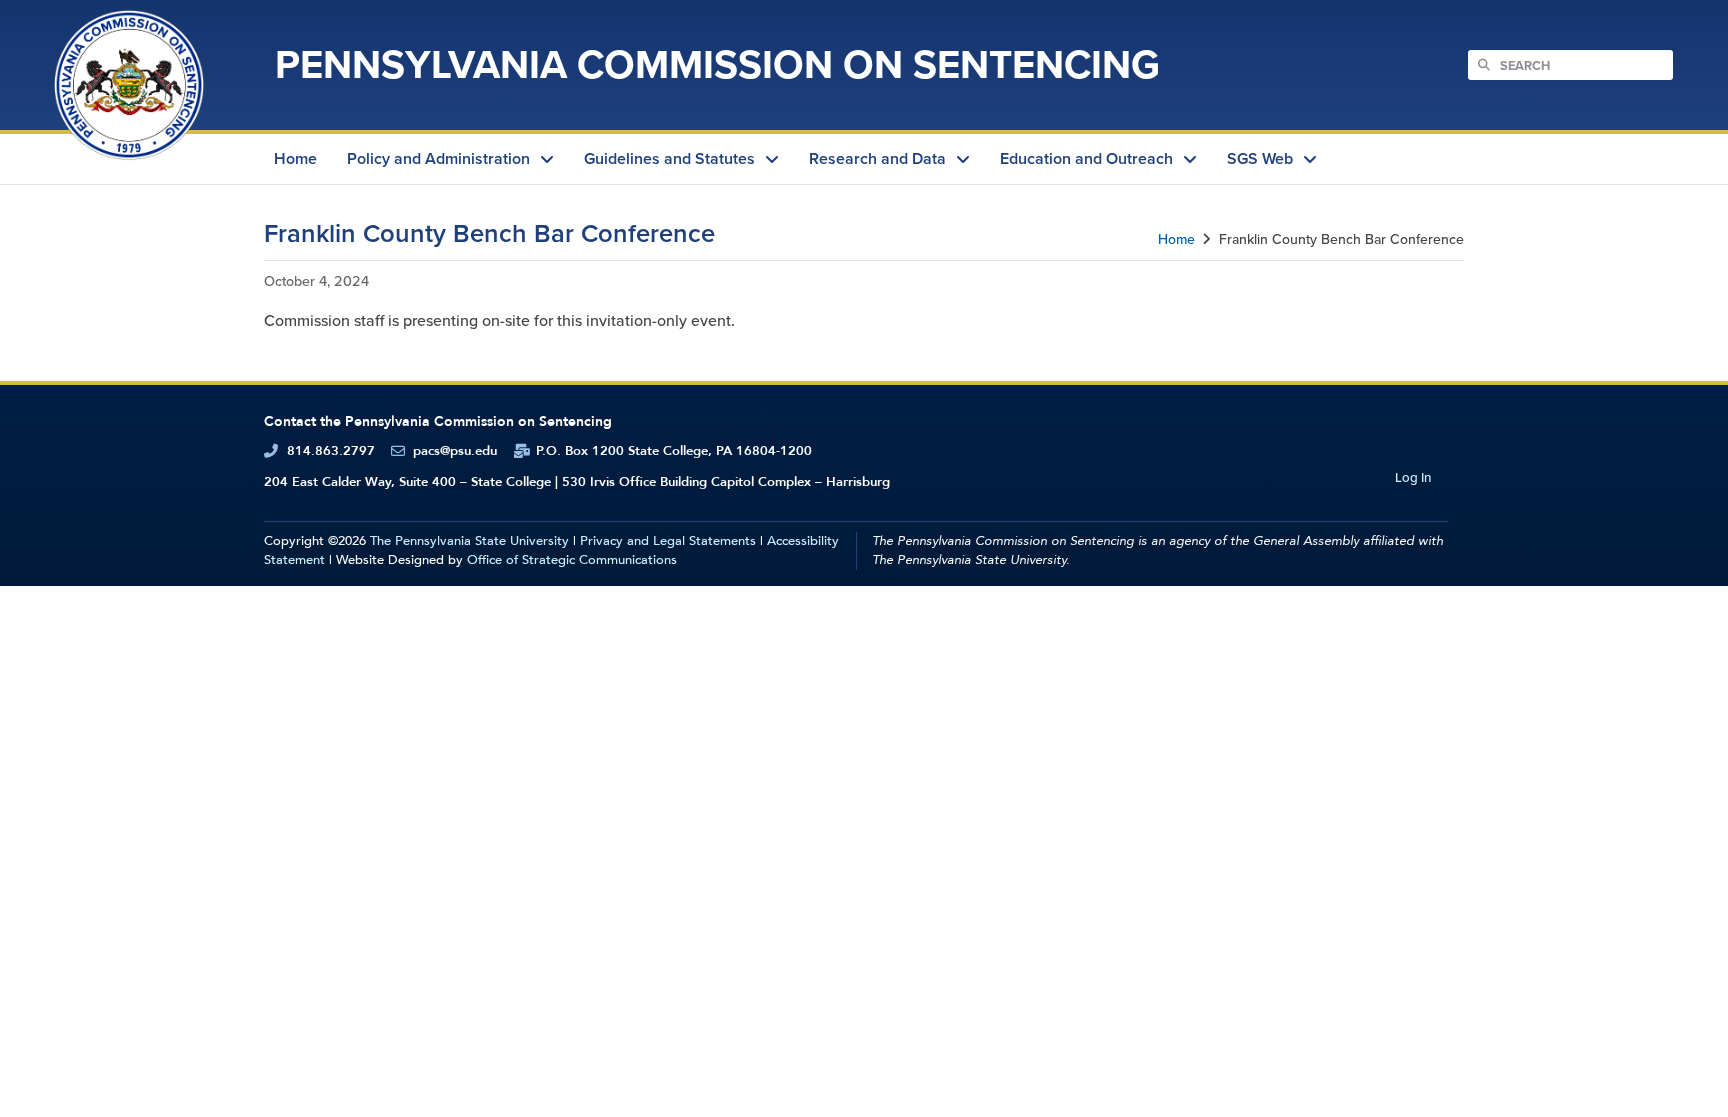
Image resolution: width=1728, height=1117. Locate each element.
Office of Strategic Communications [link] (572, 560)
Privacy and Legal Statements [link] (668, 541)
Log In (1413, 477)
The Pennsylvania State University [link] (469, 541)
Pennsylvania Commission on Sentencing (717, 64)
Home (1176, 239)
